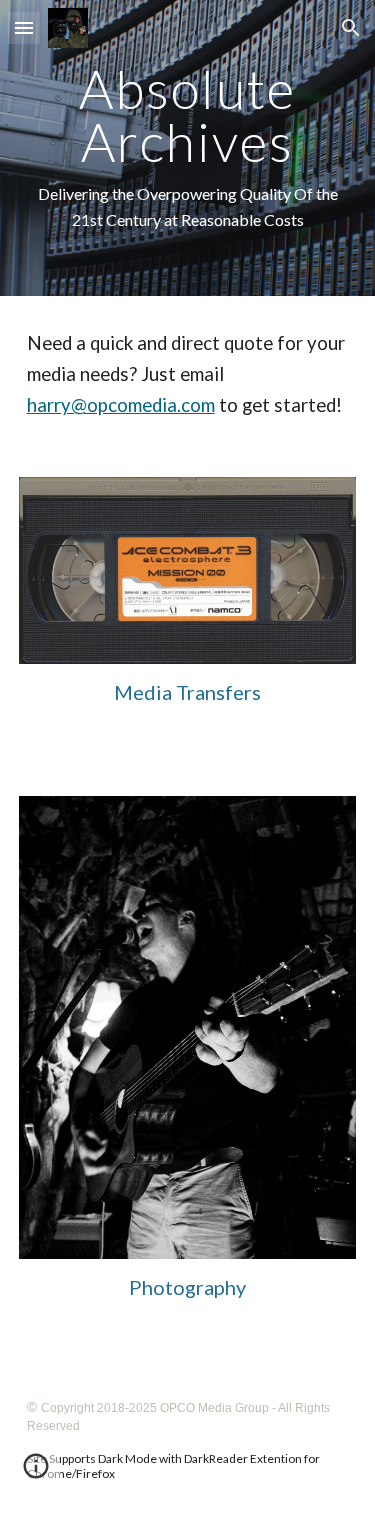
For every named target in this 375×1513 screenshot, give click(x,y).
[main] (188, 148)
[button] (24, 27)
